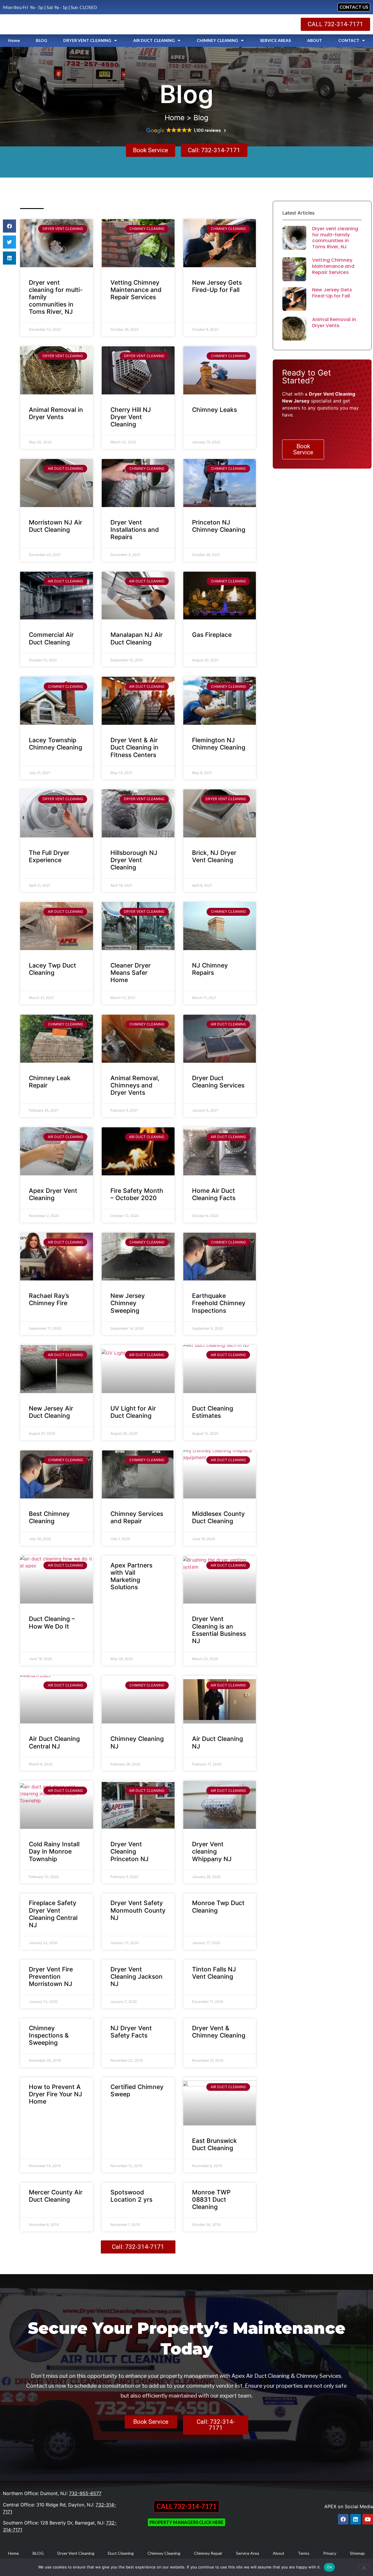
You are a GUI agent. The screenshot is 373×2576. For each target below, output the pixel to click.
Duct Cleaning (121, 2553)
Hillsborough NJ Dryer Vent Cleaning (134, 860)
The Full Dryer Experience (49, 856)
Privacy (330, 2553)
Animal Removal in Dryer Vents (56, 413)
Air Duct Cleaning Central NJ (54, 1742)
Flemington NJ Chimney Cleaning (219, 744)
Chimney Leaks (214, 410)
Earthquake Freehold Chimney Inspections (219, 1303)
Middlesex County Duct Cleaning (218, 1517)
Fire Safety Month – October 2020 (137, 1194)
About (279, 2553)
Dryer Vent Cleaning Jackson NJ (137, 1977)
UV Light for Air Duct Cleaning (133, 1412)
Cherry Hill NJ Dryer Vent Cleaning (131, 417)
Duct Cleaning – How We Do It (52, 1622)
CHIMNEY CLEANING (218, 40)
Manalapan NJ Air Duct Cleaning (137, 638)
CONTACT (349, 40)
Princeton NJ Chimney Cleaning (219, 526)
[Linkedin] (356, 2519)
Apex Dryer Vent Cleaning (53, 1194)
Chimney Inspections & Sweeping (49, 2035)
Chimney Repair (208, 2553)
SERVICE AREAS (275, 40)
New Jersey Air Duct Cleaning (51, 1412)
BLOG (41, 40)
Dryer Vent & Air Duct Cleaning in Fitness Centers (134, 747)
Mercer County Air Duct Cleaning (56, 2196)
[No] (364, 2567)
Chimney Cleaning (164, 2553)
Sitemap (357, 2553)
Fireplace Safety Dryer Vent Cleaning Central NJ (53, 1914)
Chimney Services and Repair (137, 1517)
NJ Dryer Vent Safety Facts (131, 2032)
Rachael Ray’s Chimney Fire (49, 1299)
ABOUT (315, 40)
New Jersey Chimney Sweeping (128, 1303)
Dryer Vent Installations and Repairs (135, 530)
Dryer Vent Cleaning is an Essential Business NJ (219, 1630)
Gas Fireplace (212, 635)
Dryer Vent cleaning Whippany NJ (212, 1851)
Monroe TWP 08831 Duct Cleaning (211, 2199)
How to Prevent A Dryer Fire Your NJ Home (56, 2094)
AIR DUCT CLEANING (154, 40)
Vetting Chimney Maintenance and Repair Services (136, 290)
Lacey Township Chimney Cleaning (56, 744)
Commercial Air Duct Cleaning (51, 638)
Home (14, 40)
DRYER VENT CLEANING (87, 40)
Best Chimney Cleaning (49, 1517)
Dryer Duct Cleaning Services (218, 1082)
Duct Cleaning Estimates (213, 1412)
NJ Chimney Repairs (210, 969)
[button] (9, 226)
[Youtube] (368, 2519)
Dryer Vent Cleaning (76, 2553)
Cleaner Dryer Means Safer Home (131, 973)
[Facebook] (343, 2519)
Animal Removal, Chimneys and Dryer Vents (135, 1085)
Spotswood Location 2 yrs (131, 2196)
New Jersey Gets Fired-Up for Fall (217, 286)
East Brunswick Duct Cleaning (214, 2144)
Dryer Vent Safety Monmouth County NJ (138, 1910)
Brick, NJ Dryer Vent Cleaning (214, 856)
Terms (304, 2553)
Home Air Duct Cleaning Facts (214, 1194)
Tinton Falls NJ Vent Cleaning (214, 1973)
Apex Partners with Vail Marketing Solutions (131, 1576)
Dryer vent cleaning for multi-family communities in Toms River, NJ (335, 238)
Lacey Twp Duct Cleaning (52, 969)
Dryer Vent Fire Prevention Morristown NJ (51, 1977)
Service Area (248, 2553)
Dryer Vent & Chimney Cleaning (219, 2032)
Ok (329, 2567)
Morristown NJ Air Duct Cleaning (56, 526)
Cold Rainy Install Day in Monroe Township (54, 1851)
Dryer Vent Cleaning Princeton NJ (130, 1851)
